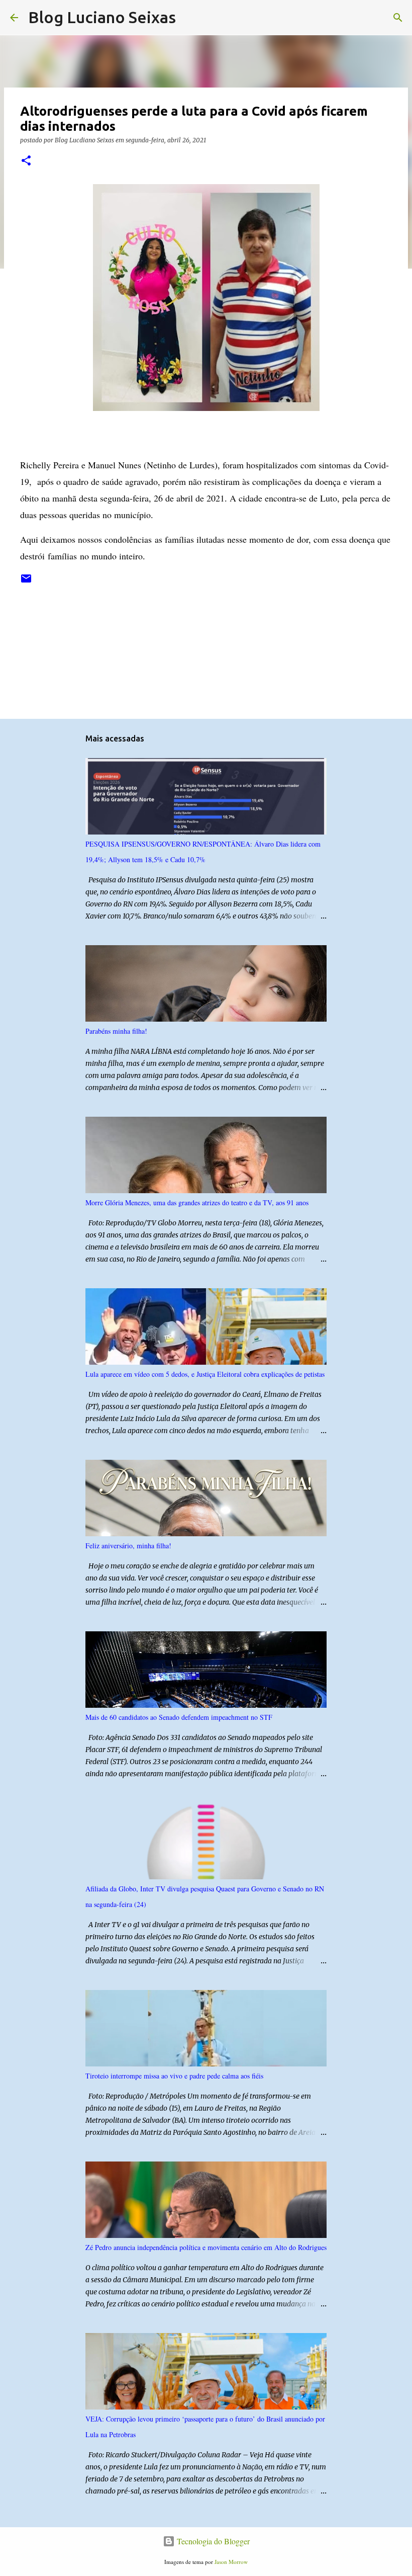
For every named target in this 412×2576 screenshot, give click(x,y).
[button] (26, 161)
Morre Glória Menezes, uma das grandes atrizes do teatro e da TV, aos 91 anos (197, 1202)
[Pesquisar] (190, 18)
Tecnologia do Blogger (212, 2541)
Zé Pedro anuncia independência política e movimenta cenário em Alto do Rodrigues (206, 2247)
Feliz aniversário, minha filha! (128, 1546)
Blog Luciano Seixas (102, 17)
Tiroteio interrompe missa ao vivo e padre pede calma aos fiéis (174, 2076)
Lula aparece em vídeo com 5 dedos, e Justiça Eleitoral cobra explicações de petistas (205, 1374)
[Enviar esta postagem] (26, 582)
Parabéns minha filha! (116, 1031)
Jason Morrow (231, 2562)
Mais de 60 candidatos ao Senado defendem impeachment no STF (179, 1717)
